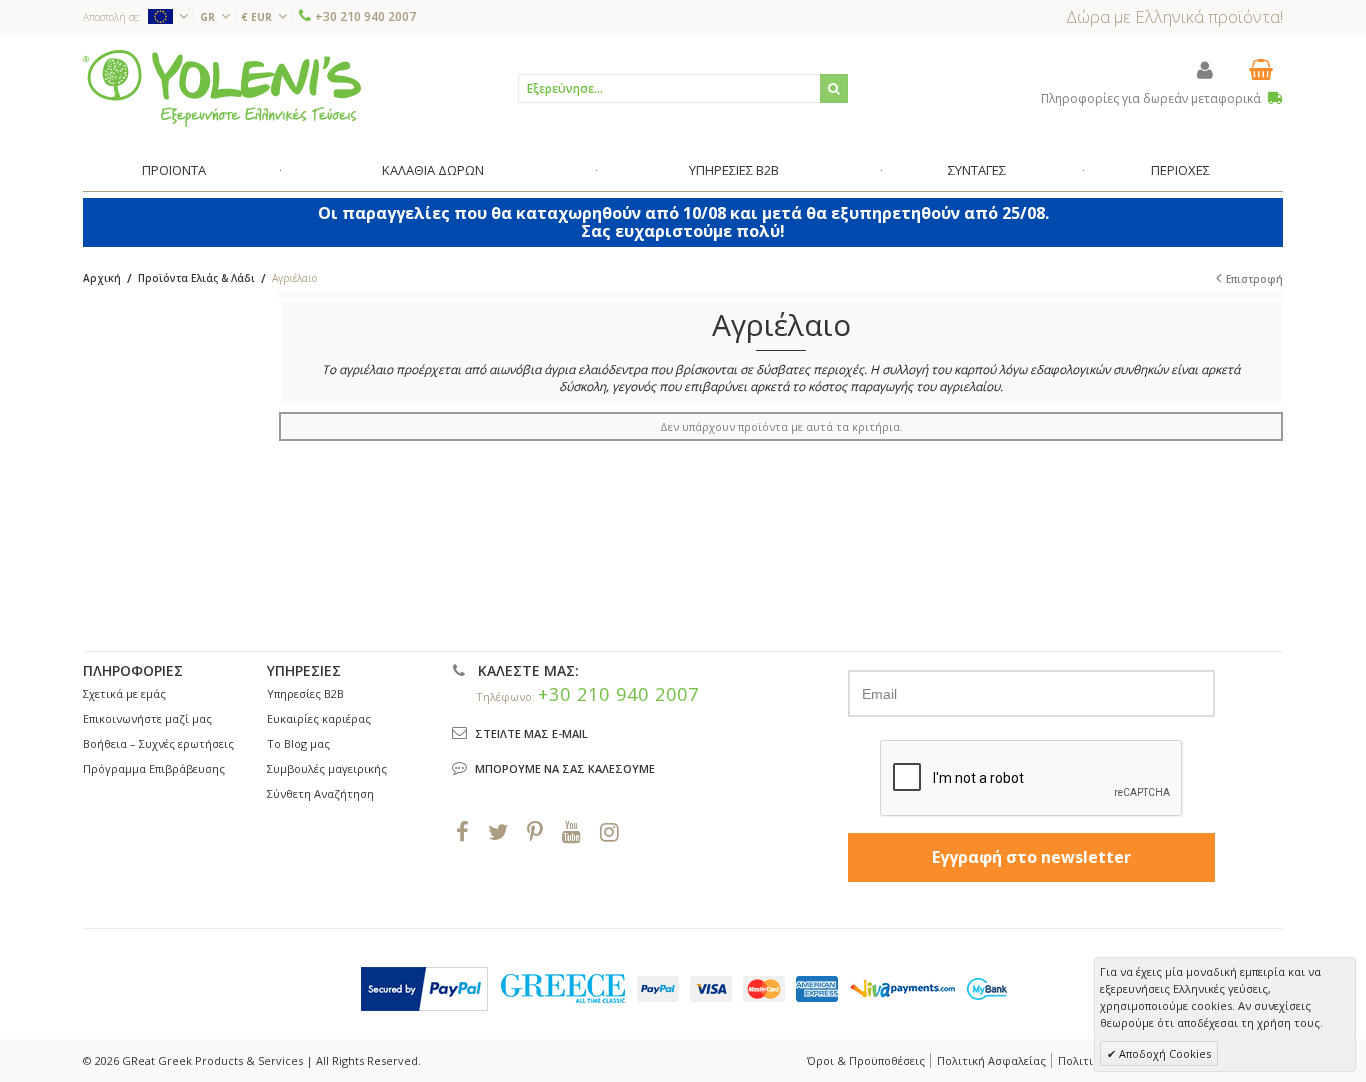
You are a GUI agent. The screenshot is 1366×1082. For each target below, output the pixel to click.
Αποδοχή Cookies (1163, 1053)
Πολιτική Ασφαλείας (991, 1060)
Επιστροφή (1254, 279)
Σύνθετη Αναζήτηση (320, 793)
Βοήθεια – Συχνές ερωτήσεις (158, 743)
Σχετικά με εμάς (124, 693)
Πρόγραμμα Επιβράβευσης (154, 768)
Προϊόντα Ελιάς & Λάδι (196, 278)
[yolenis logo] (222, 87)
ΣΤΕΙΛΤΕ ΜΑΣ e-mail (531, 733)
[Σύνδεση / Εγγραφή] (1205, 69)
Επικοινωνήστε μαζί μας (147, 718)
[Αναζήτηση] (834, 88)
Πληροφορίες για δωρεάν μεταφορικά (1152, 98)
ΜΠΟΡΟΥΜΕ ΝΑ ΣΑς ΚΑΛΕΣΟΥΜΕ (565, 768)
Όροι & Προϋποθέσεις (866, 1060)
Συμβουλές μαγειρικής (327, 768)
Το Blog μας (298, 743)
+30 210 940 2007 (365, 16)
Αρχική (102, 278)
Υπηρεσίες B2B (305, 693)
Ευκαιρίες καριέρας (319, 718)
